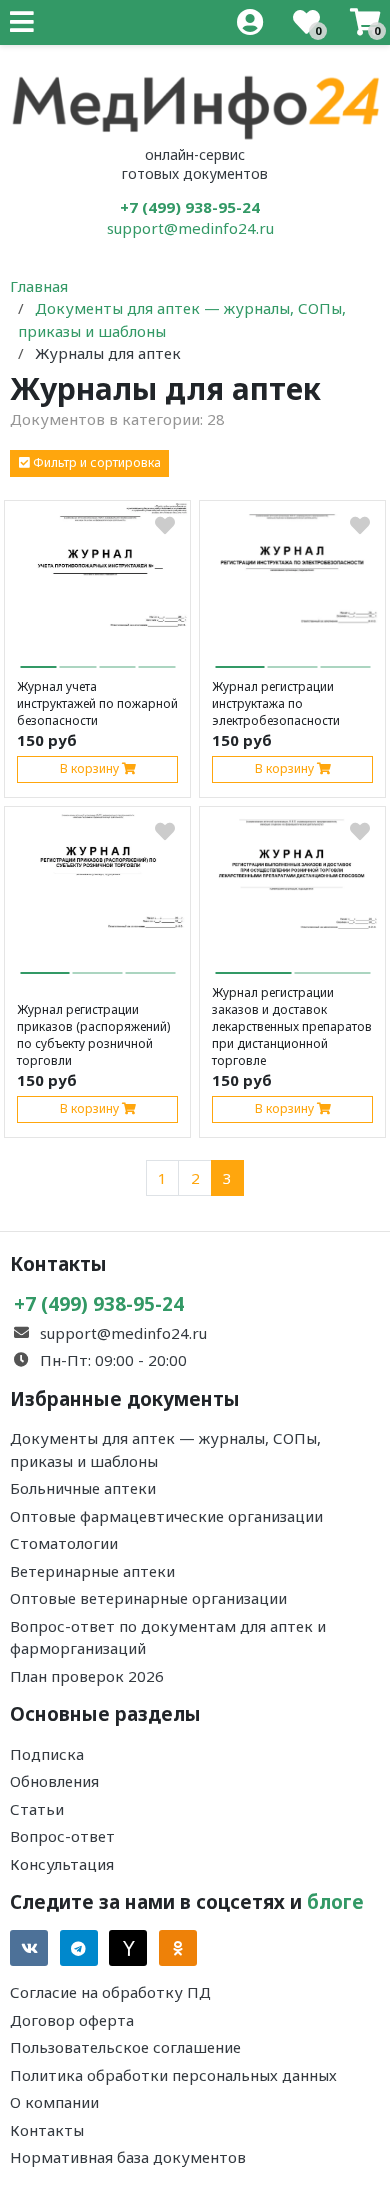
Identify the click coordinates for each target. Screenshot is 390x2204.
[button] (89, 463)
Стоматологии (64, 1543)
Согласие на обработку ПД (110, 1992)
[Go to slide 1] (38, 658)
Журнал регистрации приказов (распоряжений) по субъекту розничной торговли (93, 1035)
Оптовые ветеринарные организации (148, 1598)
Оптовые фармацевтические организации (166, 1516)
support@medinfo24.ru (190, 228)
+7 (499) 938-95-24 (190, 207)
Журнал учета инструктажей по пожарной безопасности (97, 703)
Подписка (47, 1754)
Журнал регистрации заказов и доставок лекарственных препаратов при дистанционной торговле (292, 1026)
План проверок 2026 (87, 1676)
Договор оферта (72, 2020)
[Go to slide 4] (157, 659)
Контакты (47, 2130)
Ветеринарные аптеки (92, 1571)
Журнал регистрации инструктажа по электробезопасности (276, 703)
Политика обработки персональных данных (173, 2075)
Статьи (37, 1809)
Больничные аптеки (83, 1488)
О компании (54, 2102)
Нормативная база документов (128, 2157)
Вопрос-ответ (62, 1836)
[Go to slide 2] (78, 659)
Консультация (62, 1864)
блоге (335, 1901)
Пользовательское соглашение (125, 2047)
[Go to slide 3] (117, 659)
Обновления (54, 1781)
